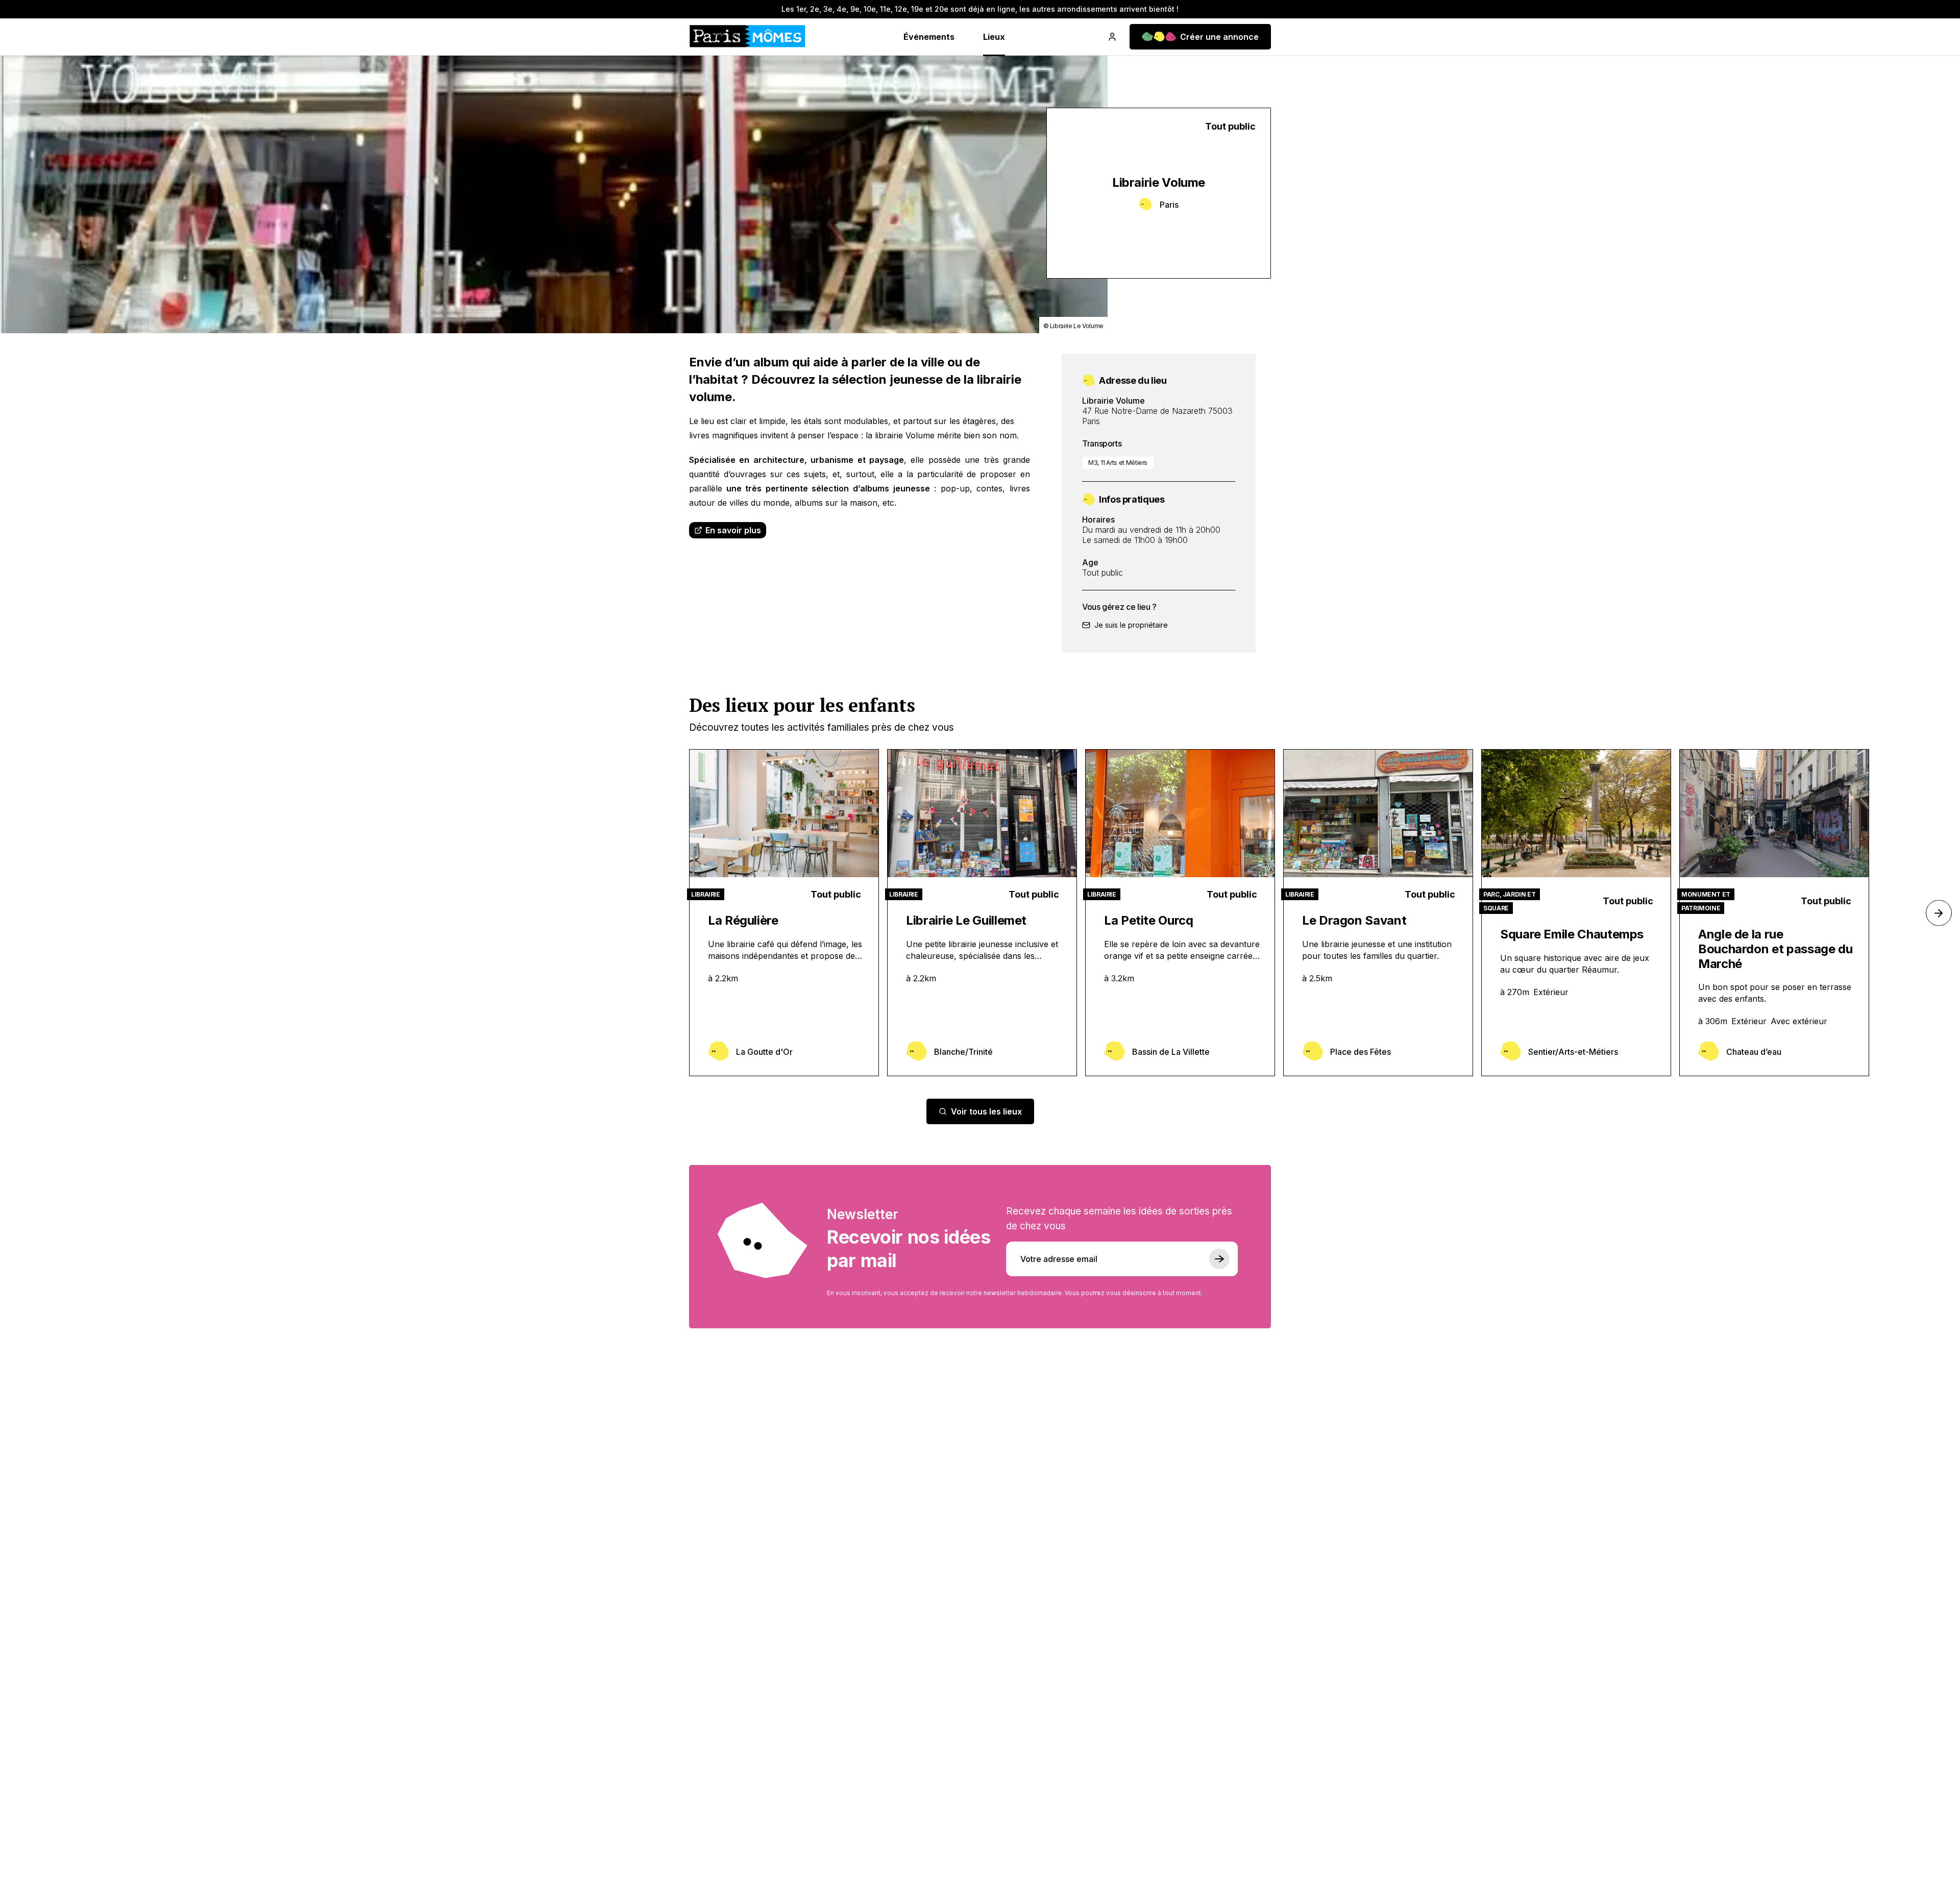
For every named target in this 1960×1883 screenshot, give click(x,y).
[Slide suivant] (1939, 913)
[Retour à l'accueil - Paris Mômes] (747, 37)
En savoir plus (733, 530)
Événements (929, 37)
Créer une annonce (1219, 37)
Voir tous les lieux (986, 1111)
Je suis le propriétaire (1131, 625)
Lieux (994, 37)
